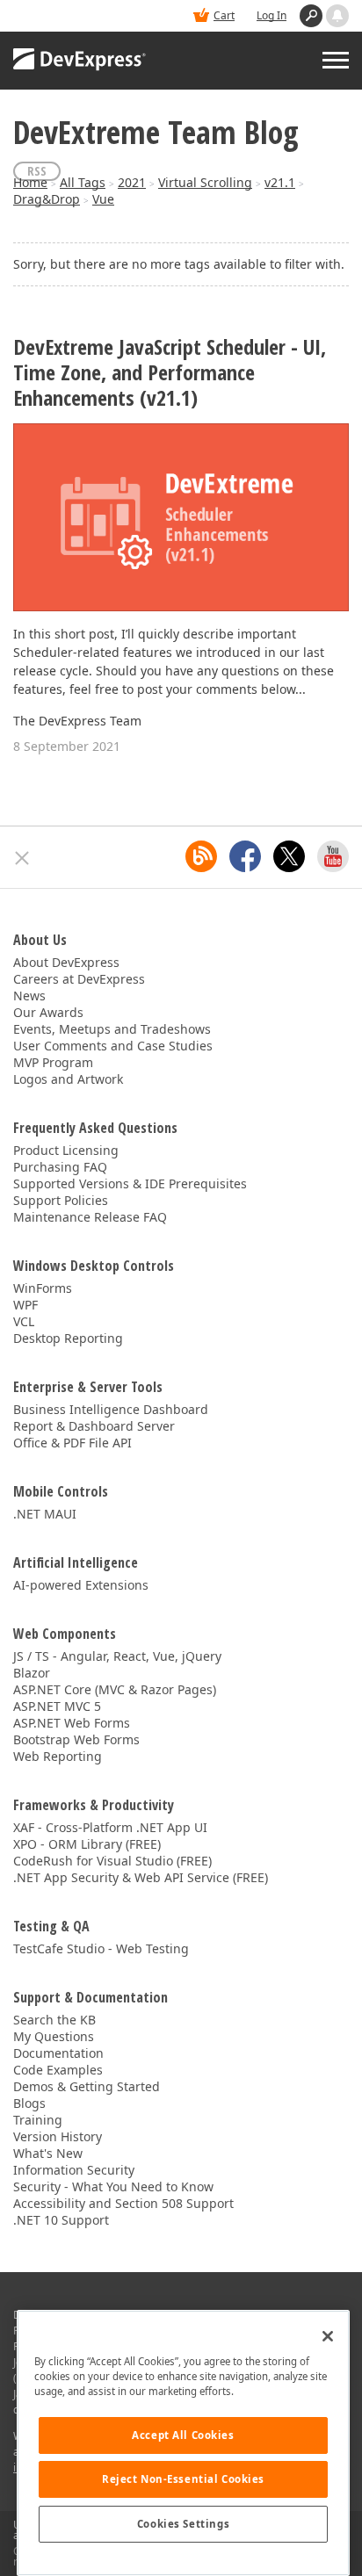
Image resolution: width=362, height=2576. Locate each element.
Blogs (29, 2103)
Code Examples (58, 2070)
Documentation (58, 2053)
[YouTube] (333, 856)
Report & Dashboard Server (94, 1426)
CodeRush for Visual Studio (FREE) (112, 1861)
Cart (224, 15)
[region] (183, 2443)
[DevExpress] (80, 61)
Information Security (74, 2170)
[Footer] (22, 858)
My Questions (54, 2036)
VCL (24, 1321)
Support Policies (61, 1200)
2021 (132, 182)
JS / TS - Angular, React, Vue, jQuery (117, 1656)
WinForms (43, 1288)
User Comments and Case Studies (113, 1046)
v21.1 (280, 182)
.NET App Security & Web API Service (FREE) (141, 1877)
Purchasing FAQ (60, 1167)
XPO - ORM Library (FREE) (87, 1844)
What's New (48, 2153)
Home (30, 182)
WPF (25, 1305)
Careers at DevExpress (79, 979)
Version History (58, 2136)
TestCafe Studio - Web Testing (101, 1948)
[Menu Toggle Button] (336, 60)
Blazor (32, 1673)
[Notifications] (337, 16)
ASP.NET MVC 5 (57, 1706)
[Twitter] (289, 856)
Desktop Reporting (68, 1338)
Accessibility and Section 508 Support (123, 2203)
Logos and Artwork (68, 1079)
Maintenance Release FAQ (90, 1217)
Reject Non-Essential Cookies (183, 2479)
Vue (103, 199)
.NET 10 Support (61, 2220)
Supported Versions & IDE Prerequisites (130, 1183)
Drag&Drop (47, 199)
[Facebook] (245, 856)
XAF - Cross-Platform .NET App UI (110, 1827)
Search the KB (54, 2020)
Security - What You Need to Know (113, 2186)
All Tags (83, 182)
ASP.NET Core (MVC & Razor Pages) (115, 1689)
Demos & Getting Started (87, 2086)
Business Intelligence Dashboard (111, 1409)
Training (38, 2120)
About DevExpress (66, 962)
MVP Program (53, 1062)
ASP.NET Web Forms (72, 1723)
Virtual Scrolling (205, 182)
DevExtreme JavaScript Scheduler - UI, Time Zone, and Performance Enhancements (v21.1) (170, 372)
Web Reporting (58, 1756)
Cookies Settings (183, 2524)
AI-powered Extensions (81, 1585)
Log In (271, 15)
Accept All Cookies (183, 2435)
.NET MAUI (45, 1514)
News (29, 996)
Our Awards (48, 1012)
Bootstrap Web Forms (76, 1739)
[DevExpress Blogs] (201, 856)
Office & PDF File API (72, 1443)
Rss (37, 171)
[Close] (328, 2336)
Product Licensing (66, 1150)
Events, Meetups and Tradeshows (112, 1029)
